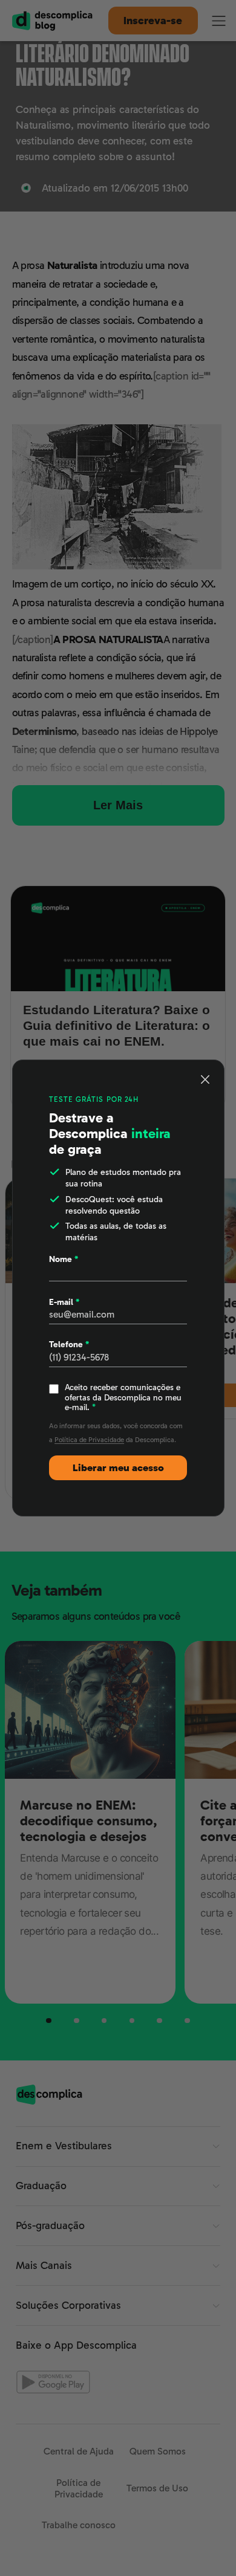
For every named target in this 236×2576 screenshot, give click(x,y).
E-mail (64, 1302)
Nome (64, 1259)
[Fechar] (205, 1079)
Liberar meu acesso (118, 1468)
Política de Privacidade (89, 1440)
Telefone (69, 1344)
